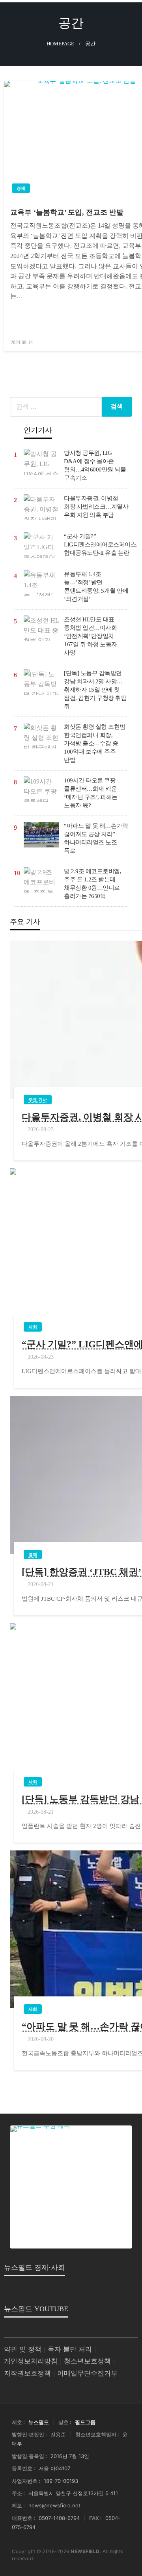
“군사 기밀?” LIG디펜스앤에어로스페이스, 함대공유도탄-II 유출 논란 (101, 544)
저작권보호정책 (27, 2373)
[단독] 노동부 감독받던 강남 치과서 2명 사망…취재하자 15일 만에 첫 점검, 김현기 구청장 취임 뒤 (95, 690)
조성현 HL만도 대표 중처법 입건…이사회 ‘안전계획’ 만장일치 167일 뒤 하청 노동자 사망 (91, 636)
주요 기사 (38, 1100)
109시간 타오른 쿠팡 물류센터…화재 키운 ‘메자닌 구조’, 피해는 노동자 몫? (91, 793)
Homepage (60, 44)
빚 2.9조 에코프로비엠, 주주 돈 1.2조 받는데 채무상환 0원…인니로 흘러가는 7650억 (92, 884)
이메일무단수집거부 (87, 2373)
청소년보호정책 (87, 2361)
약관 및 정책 (23, 2349)
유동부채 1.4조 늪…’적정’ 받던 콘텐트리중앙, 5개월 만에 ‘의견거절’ (96, 586)
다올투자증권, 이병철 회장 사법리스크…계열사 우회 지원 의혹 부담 (96, 507)
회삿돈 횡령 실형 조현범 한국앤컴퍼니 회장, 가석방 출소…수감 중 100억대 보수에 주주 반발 (95, 743)
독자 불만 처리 (70, 2349)
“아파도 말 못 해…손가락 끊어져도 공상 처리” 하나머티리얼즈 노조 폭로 (96, 838)
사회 (33, 1327)
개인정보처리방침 (31, 2361)
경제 (21, 188)
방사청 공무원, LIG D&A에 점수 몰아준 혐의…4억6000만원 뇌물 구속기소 (95, 465)
